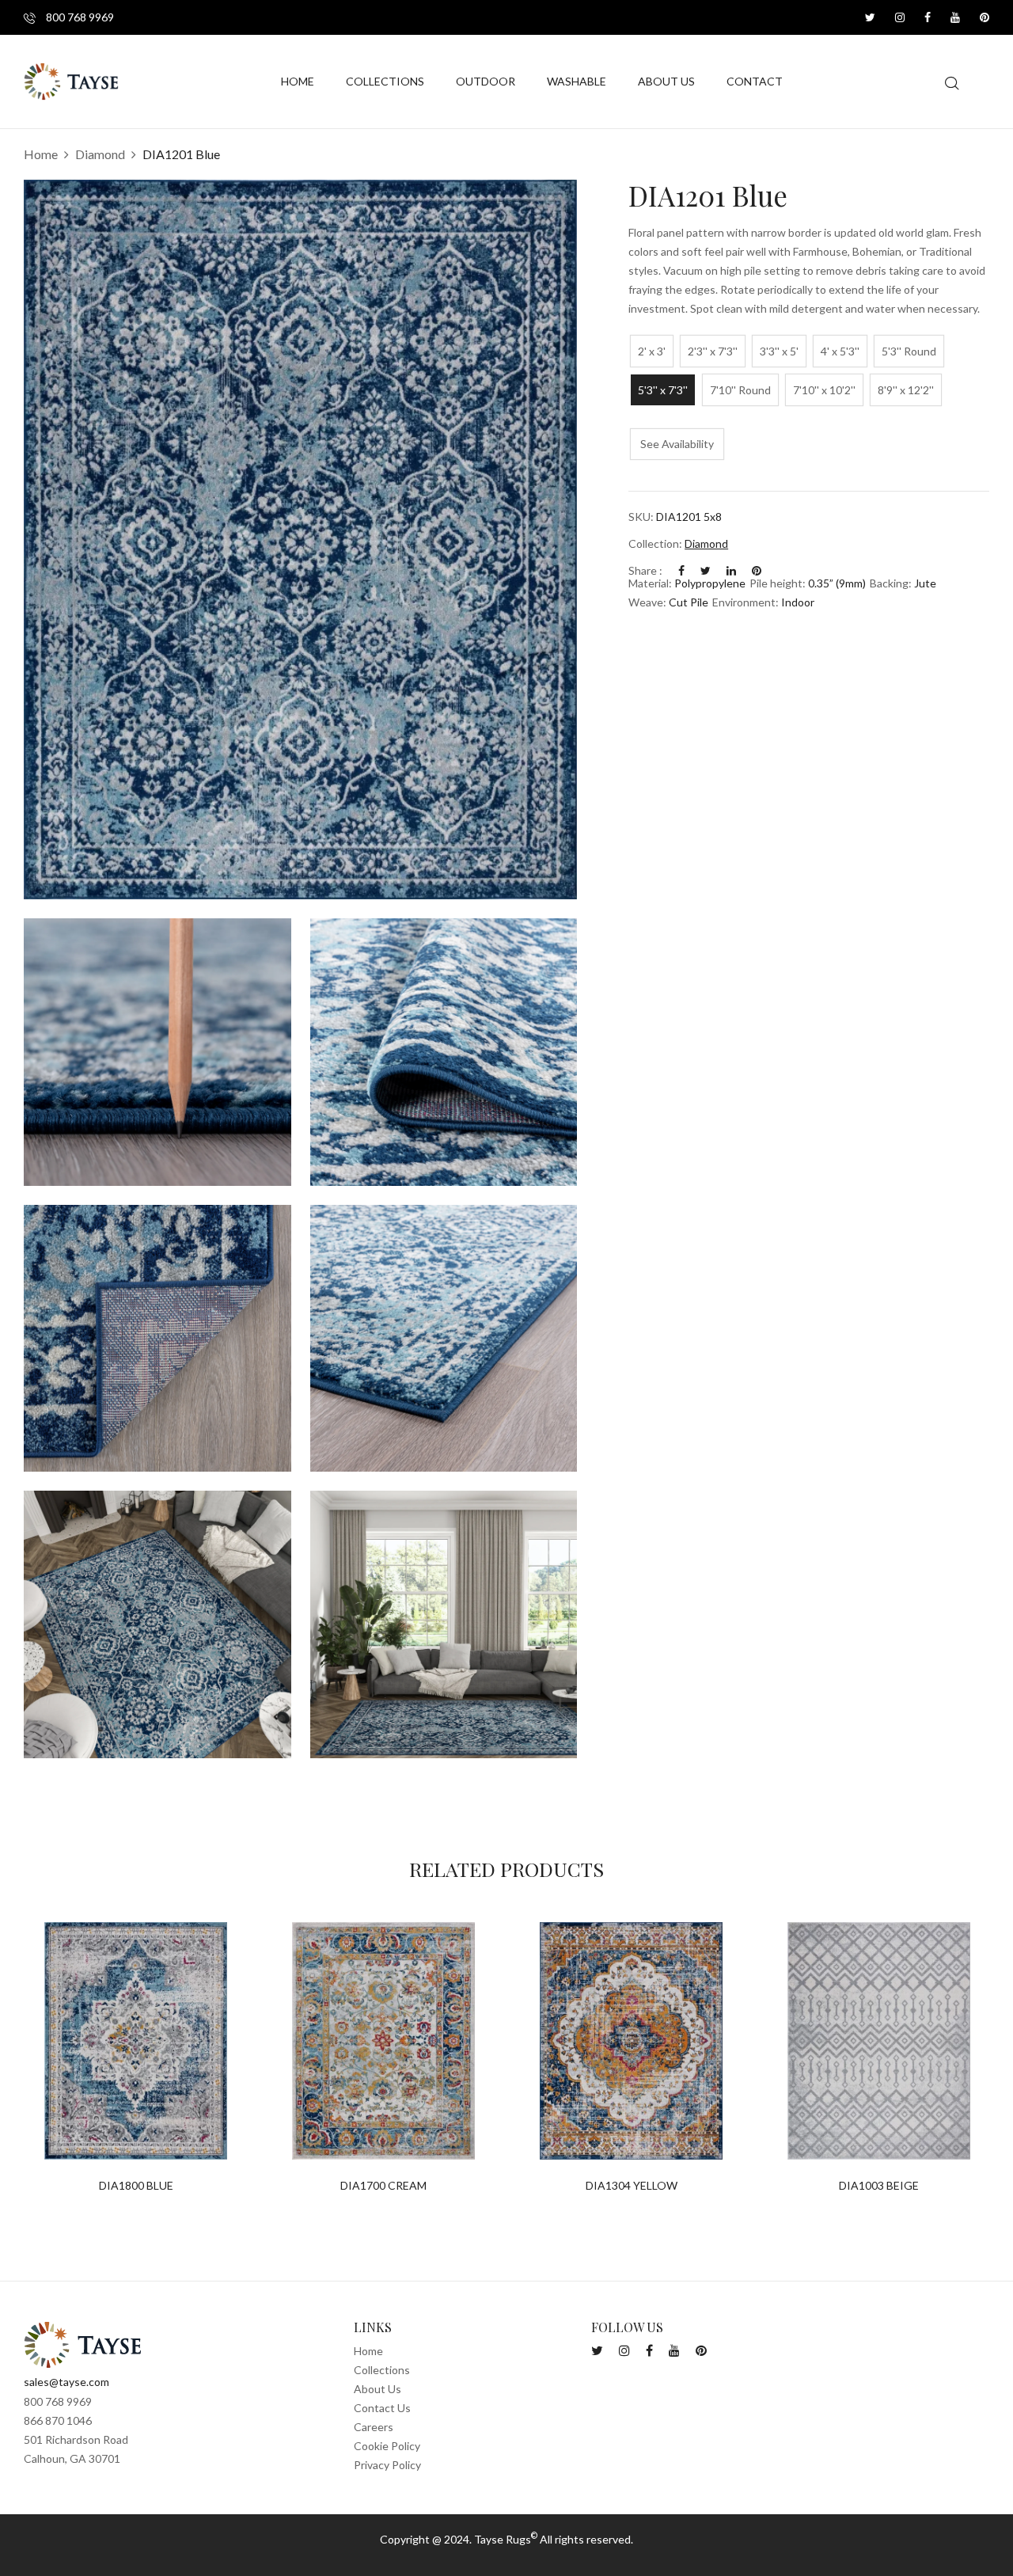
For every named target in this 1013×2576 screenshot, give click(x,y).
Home (41, 154)
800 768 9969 (79, 17)
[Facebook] (681, 570)
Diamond (100, 154)
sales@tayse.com (66, 2382)
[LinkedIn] (731, 570)
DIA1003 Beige (879, 2186)
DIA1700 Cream (383, 2186)
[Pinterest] (757, 570)
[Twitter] (706, 570)
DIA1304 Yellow (632, 2186)
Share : (645, 570)
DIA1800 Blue (136, 2186)
